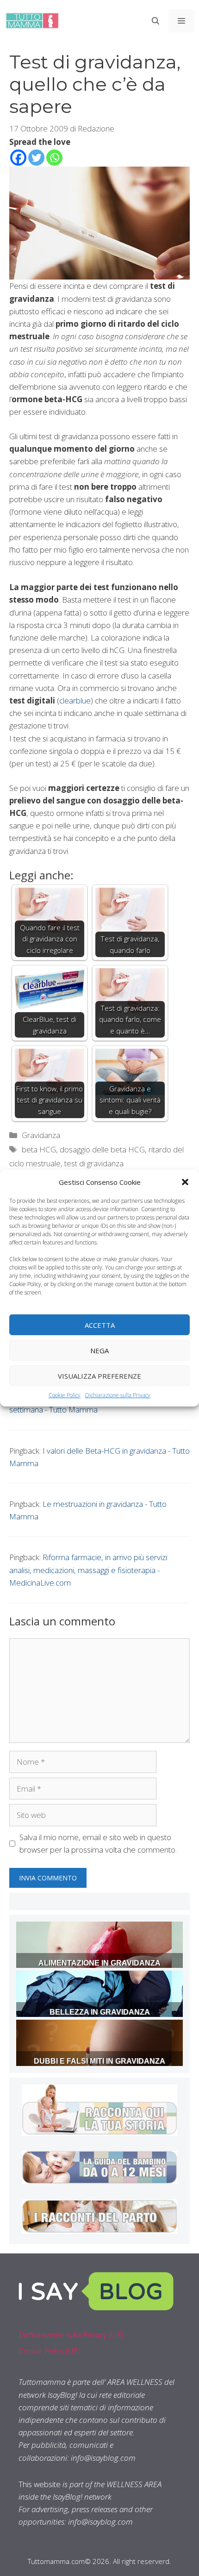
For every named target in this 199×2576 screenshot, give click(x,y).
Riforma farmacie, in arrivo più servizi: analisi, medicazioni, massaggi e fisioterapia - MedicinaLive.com (89, 1570)
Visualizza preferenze (99, 1375)
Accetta (100, 1325)
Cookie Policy (65, 1395)
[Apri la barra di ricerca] (155, 21)
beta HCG (39, 1149)
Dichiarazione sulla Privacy (118, 1395)
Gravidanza (41, 1135)
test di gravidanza (94, 1163)
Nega (99, 1350)
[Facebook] (18, 158)
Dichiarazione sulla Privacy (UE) (71, 2335)
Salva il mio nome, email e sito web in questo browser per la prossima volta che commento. (98, 1843)
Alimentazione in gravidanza (99, 1963)
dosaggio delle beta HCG (102, 1149)
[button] (185, 1182)
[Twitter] (36, 158)
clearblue (75, 700)
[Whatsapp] (54, 158)
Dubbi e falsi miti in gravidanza (99, 2061)
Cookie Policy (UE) (50, 2351)
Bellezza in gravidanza (100, 2012)
